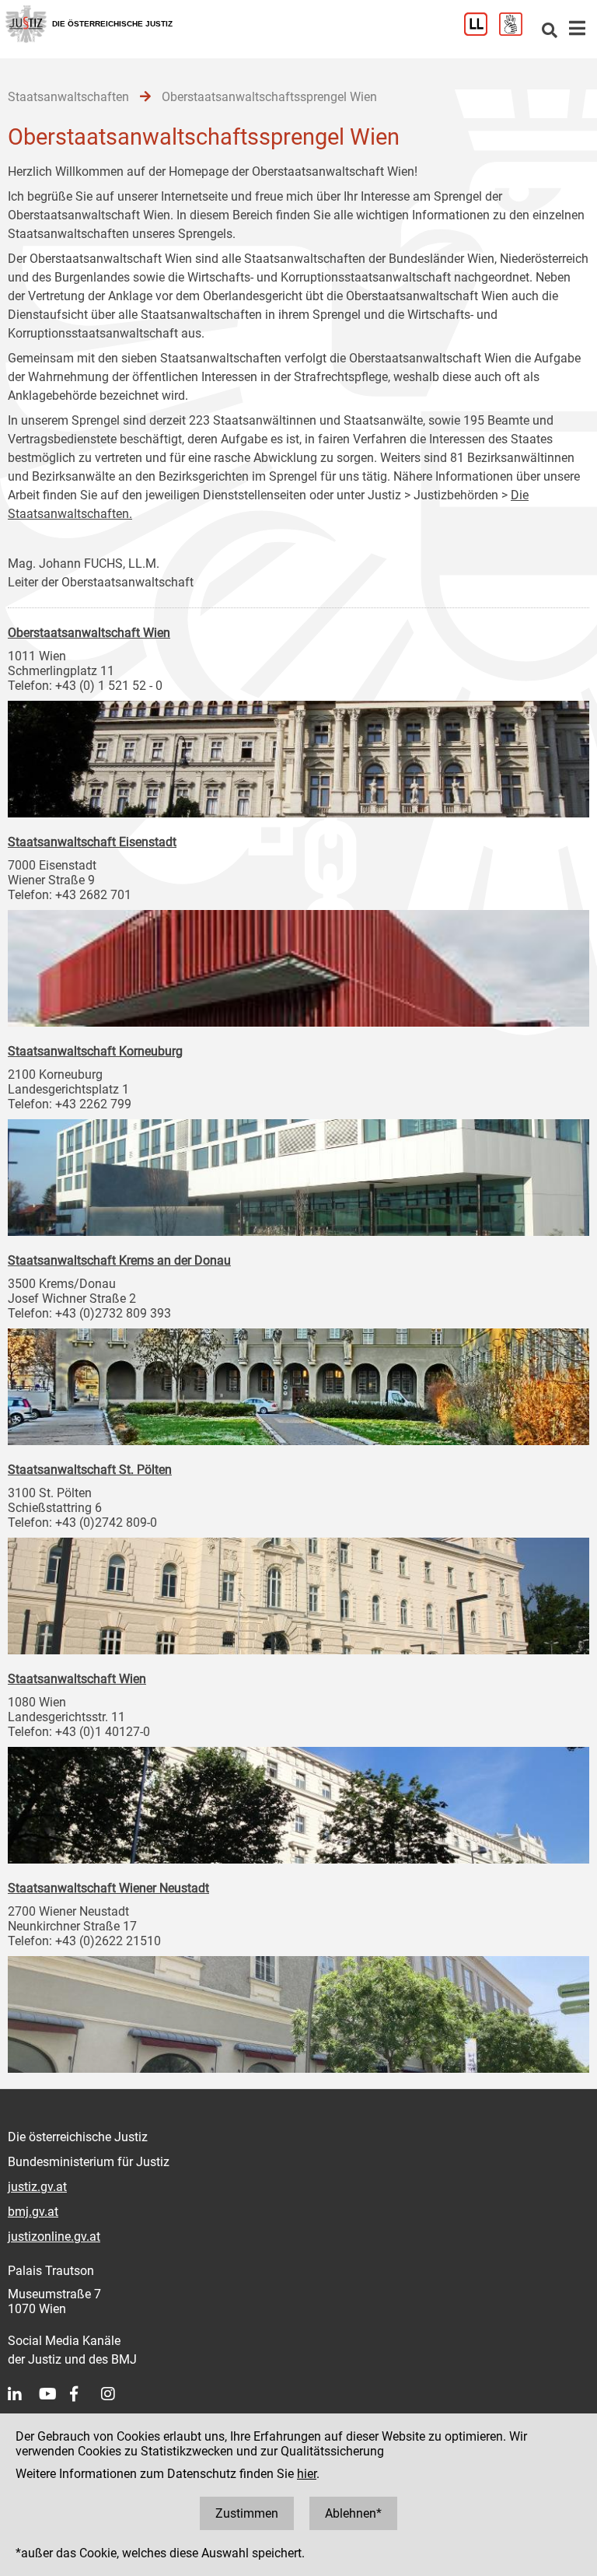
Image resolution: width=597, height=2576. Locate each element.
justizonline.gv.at (54, 2236)
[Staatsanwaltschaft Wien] (298, 1801)
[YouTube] (54, 2394)
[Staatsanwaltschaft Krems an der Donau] (298, 1383)
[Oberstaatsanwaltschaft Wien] (298, 755)
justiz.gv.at (37, 2187)
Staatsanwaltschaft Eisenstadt (92, 842)
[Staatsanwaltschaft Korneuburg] (298, 1174)
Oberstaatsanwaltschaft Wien (89, 633)
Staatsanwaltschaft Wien (77, 1679)
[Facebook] (86, 2394)
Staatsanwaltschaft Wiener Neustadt (108, 1888)
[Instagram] (117, 2394)
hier (307, 2474)
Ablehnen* (353, 2513)
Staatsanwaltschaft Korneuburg (95, 1051)
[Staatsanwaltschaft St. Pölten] (298, 1592)
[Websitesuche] (550, 31)
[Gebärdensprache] (517, 31)
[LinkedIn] (23, 2394)
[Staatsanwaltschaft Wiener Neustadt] (298, 2011)
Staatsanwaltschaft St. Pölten (90, 1470)
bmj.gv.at (33, 2212)
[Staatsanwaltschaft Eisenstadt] (298, 964)
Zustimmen (247, 2513)
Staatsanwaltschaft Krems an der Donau (119, 1260)
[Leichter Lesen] (482, 31)
